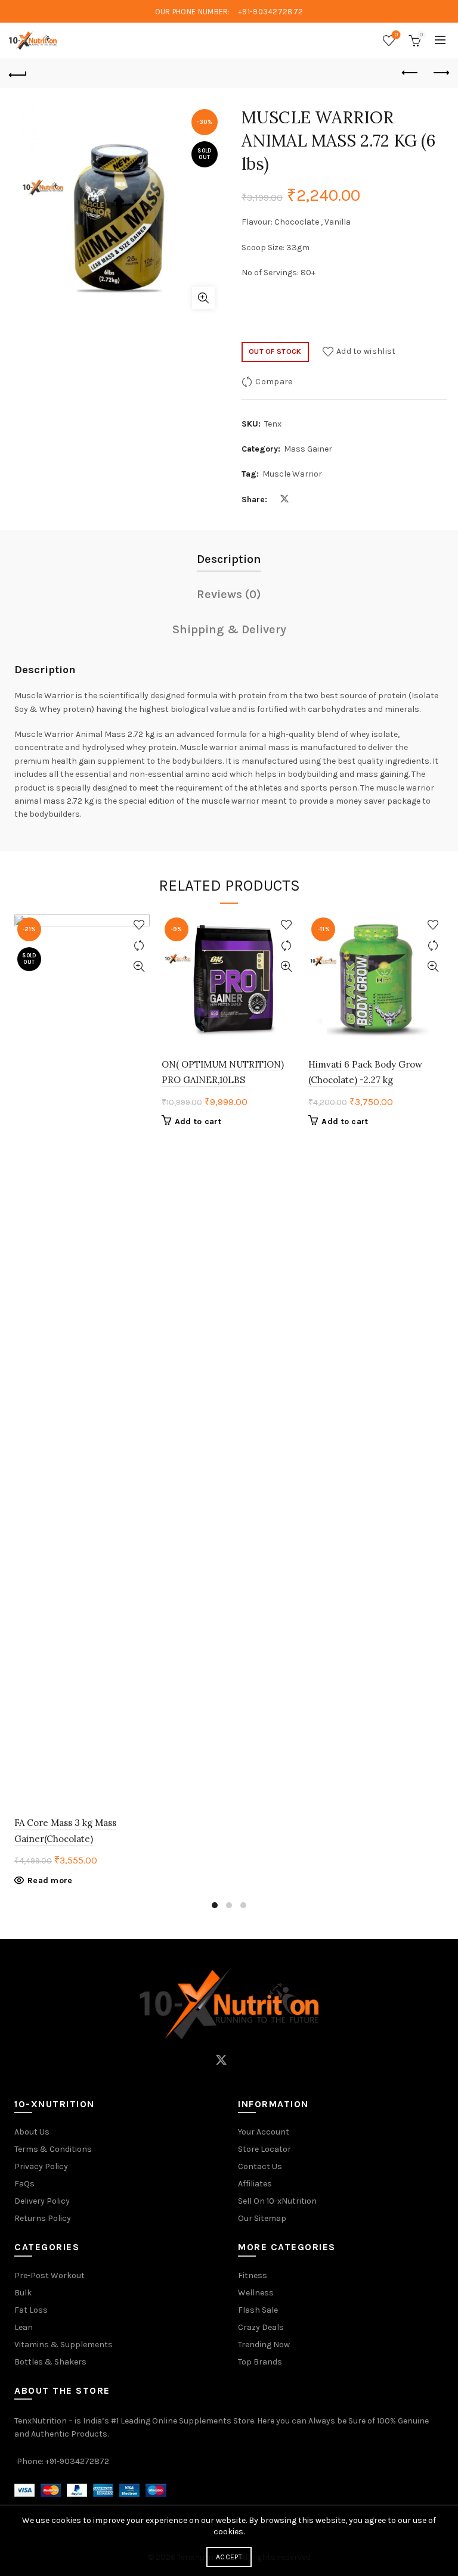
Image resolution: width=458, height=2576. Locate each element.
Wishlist (396, 35)
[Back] (18, 73)
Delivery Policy (42, 2201)
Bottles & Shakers (50, 2362)
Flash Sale (258, 2310)
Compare (274, 381)
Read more (50, 1880)
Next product (440, 73)
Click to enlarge (203, 298)
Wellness (256, 2293)
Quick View (139, 967)
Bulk (23, 2293)
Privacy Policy (41, 2166)
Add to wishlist (366, 351)
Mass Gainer (308, 449)
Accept (229, 2557)
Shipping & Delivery (229, 629)
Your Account (264, 2132)
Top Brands (260, 2362)
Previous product (410, 73)
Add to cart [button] (198, 1121)
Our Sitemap (262, 2218)
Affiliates (255, 2184)
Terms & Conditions (53, 2149)
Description (229, 559)
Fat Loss (31, 2310)
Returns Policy (43, 2218)
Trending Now (264, 2345)
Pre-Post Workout (49, 2275)
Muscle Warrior (292, 474)
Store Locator (264, 2149)
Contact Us (260, 2166)
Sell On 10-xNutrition (277, 2201)
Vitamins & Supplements (64, 2345)
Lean (24, 2327)
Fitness (253, 2275)
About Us (32, 2132)
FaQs (24, 2184)
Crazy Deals (261, 2327)
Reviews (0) (229, 594)
